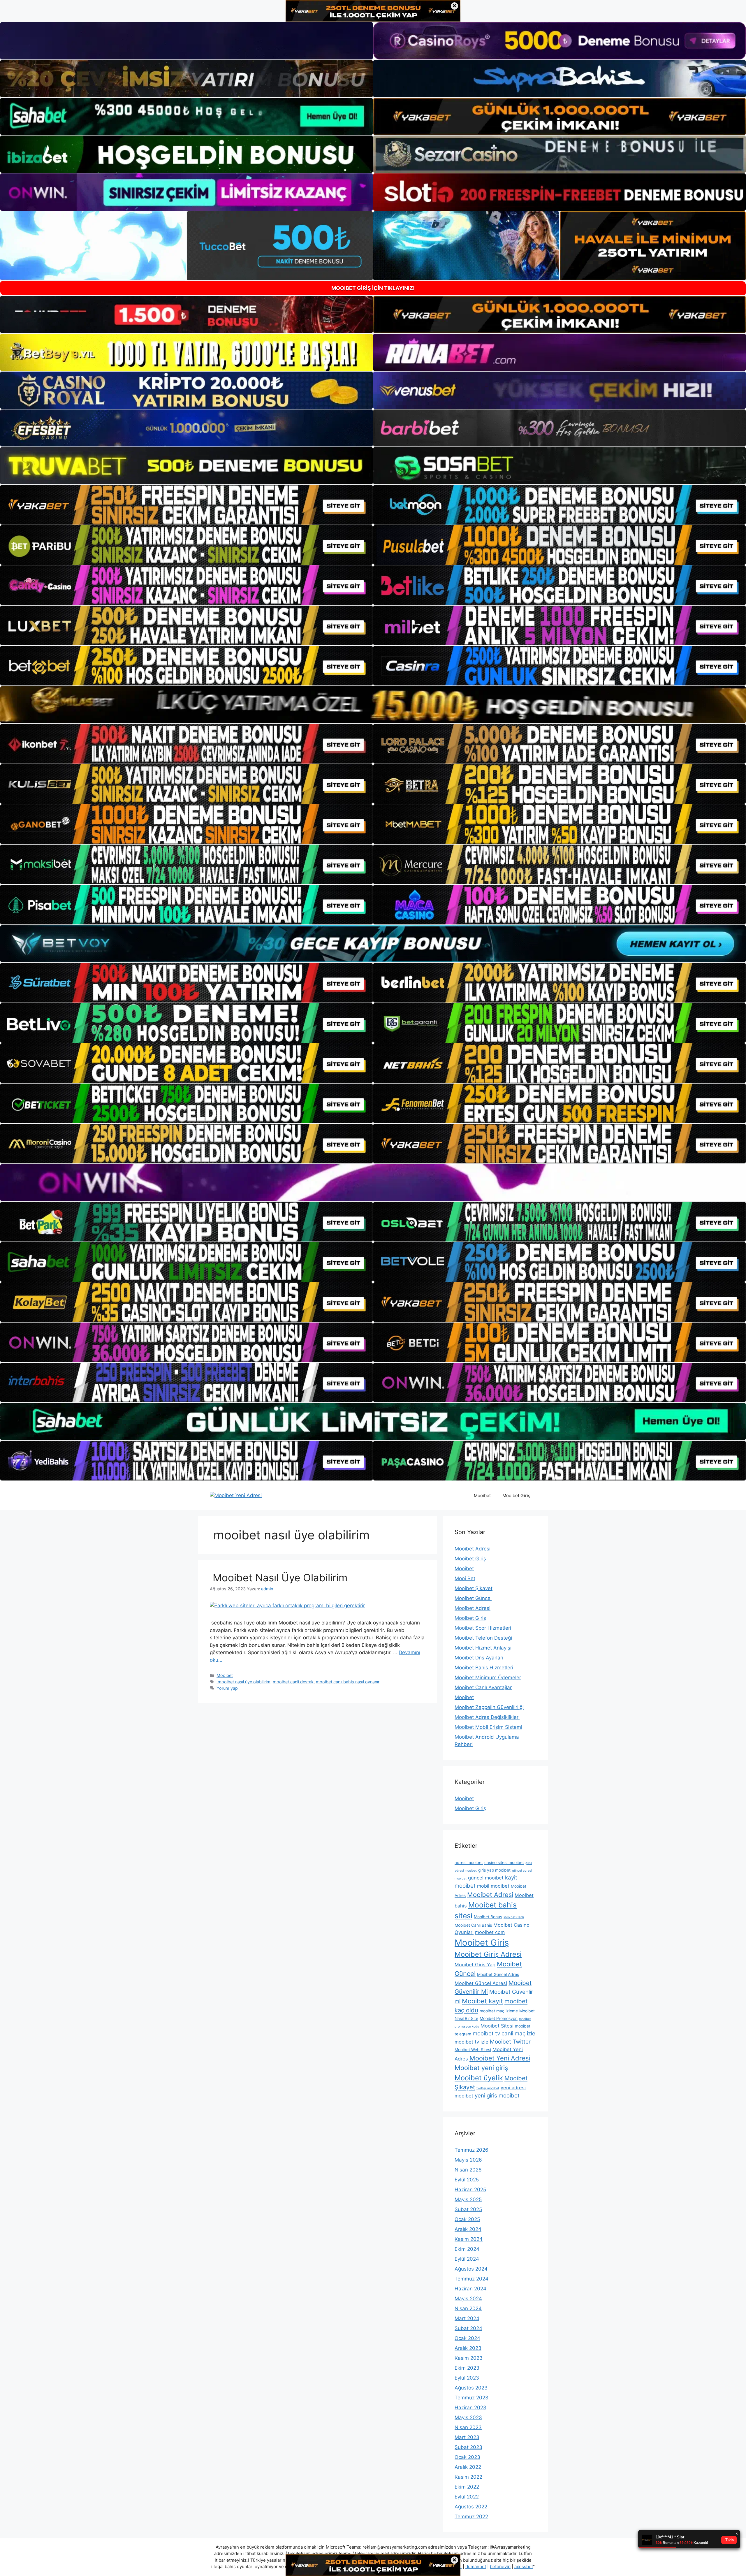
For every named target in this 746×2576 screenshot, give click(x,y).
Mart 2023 (467, 2437)
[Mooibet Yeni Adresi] (236, 1495)
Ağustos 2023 (471, 2388)
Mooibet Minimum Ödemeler (488, 1678)
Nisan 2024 (468, 2308)
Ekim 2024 (467, 2249)
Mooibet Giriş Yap (475, 1965)
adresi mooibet (469, 1863)
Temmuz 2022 (471, 2517)
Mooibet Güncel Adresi (481, 1983)
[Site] (186, 505)
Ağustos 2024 (471, 2269)
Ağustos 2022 (471, 2507)
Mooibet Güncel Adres (498, 1974)
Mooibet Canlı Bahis (473, 1925)
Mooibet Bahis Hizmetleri (484, 1668)
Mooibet (482, 1496)
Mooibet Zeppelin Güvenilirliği (489, 1707)
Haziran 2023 (470, 2408)
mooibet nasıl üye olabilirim (243, 1682)
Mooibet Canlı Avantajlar (483, 1687)
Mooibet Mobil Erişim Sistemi (488, 1727)
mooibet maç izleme (499, 2011)
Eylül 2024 (467, 2259)
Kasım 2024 (469, 2239)
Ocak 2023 (467, 2457)
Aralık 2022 (468, 2467)
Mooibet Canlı (514, 1917)
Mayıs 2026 (468, 2160)
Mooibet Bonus (488, 1917)
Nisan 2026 (468, 2170)
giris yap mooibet (494, 1870)
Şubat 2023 (468, 2447)
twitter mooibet (488, 2088)
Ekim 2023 (467, 2368)
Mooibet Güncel (473, 1598)
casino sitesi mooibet (504, 1863)
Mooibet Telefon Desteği (483, 1638)
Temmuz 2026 (471, 2150)
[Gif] (373, 705)
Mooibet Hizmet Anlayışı (483, 1648)
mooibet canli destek (293, 1682)
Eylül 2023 (467, 2378)
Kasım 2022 (468, 2477)
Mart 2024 (467, 2318)
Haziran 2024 (470, 2289)
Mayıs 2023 (468, 2417)
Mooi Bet (465, 1578)
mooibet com (490, 1932)
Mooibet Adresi (473, 1549)
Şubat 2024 (468, 2328)
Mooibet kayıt (482, 2001)
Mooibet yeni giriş (481, 2068)
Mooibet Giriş (516, 1496)
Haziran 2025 (470, 2190)
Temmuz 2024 (471, 2279)
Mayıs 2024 (468, 2299)
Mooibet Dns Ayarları (479, 1658)
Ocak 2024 (467, 2338)
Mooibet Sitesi (497, 2026)
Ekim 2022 (467, 2487)
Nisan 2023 (468, 2427)
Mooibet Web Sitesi (473, 2050)
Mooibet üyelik (479, 2078)
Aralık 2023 (468, 2348)
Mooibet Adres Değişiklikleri (487, 1717)
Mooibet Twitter (510, 2042)
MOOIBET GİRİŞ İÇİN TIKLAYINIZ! (373, 288)
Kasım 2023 (469, 2358)
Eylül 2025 (467, 2180)
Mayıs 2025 (468, 2199)
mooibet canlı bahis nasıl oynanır (348, 1682)
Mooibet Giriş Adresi (488, 1954)
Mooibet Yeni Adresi (500, 2058)
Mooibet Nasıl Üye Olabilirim (279, 1578)
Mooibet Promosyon (499, 2018)
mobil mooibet (493, 1886)
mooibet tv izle (471, 2042)
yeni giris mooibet (497, 2096)
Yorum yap (227, 1688)
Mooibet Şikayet (474, 1588)
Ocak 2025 (467, 2219)
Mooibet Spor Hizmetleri (483, 1628)
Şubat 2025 (468, 2209)
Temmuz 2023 (471, 2398)
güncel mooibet (486, 1878)
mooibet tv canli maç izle (504, 2033)
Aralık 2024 (468, 2229)
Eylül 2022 (467, 2497)
